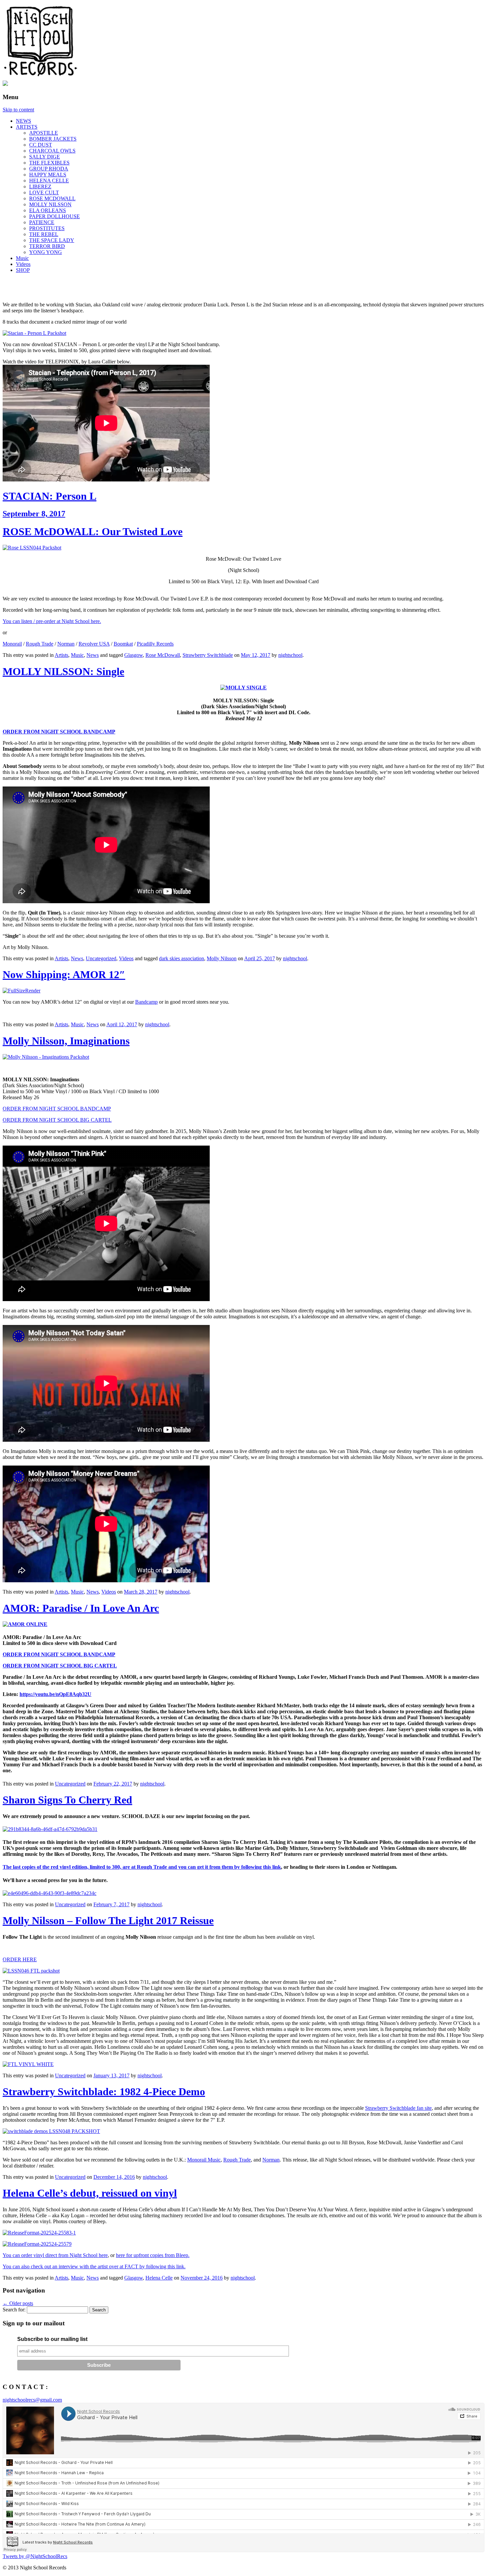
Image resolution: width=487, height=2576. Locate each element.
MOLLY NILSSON (50, 204)
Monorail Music (204, 2160)
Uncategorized (101, 958)
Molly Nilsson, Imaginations (66, 1041)
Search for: (14, 2310)
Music (22, 258)
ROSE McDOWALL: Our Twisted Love (93, 532)
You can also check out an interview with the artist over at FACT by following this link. (94, 2266)
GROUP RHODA (49, 169)
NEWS (24, 121)
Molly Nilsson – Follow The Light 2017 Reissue (108, 1920)
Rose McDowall (163, 655)
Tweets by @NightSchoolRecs (35, 2556)
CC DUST (41, 145)
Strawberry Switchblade (208, 655)
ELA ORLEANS (48, 210)
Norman (66, 644)
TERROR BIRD (47, 246)
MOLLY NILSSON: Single (63, 671)
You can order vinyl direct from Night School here (55, 2255)
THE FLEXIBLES (49, 163)
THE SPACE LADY (52, 240)
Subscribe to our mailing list (52, 2339)
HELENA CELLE (49, 181)
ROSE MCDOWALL (52, 198)
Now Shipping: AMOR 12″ (64, 974)
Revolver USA (94, 644)
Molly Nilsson (222, 958)
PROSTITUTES (47, 228)
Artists (61, 655)
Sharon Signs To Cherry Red (67, 1800)
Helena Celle (159, 2278)
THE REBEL (44, 234)
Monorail (12, 644)
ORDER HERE (20, 1959)
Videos (23, 264)
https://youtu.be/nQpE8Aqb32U (55, 1694)
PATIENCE (42, 222)
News (93, 655)
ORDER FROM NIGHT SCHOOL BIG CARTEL (57, 1120)
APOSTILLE (44, 133)
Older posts (18, 2303)
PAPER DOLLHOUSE (54, 216)
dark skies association (182, 958)
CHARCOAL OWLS (52, 151)
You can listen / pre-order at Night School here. (52, 621)
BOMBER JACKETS (53, 139)
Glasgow (134, 655)
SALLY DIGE (45, 157)
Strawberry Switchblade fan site (398, 2108)
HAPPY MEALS (48, 175)
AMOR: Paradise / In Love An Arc (81, 1608)
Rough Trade (40, 644)
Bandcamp (146, 1002)
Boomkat (123, 644)
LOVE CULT (44, 192)
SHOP (23, 270)
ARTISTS (27, 127)
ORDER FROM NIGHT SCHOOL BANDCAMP (59, 732)
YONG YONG (46, 252)
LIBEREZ (40, 187)
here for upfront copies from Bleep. (153, 2255)
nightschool (290, 655)
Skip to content (18, 110)
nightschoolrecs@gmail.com (32, 2400)
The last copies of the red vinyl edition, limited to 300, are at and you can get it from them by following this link (142, 1867)
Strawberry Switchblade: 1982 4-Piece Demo (104, 2092)
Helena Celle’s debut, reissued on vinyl (90, 2193)
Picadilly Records (155, 644)
